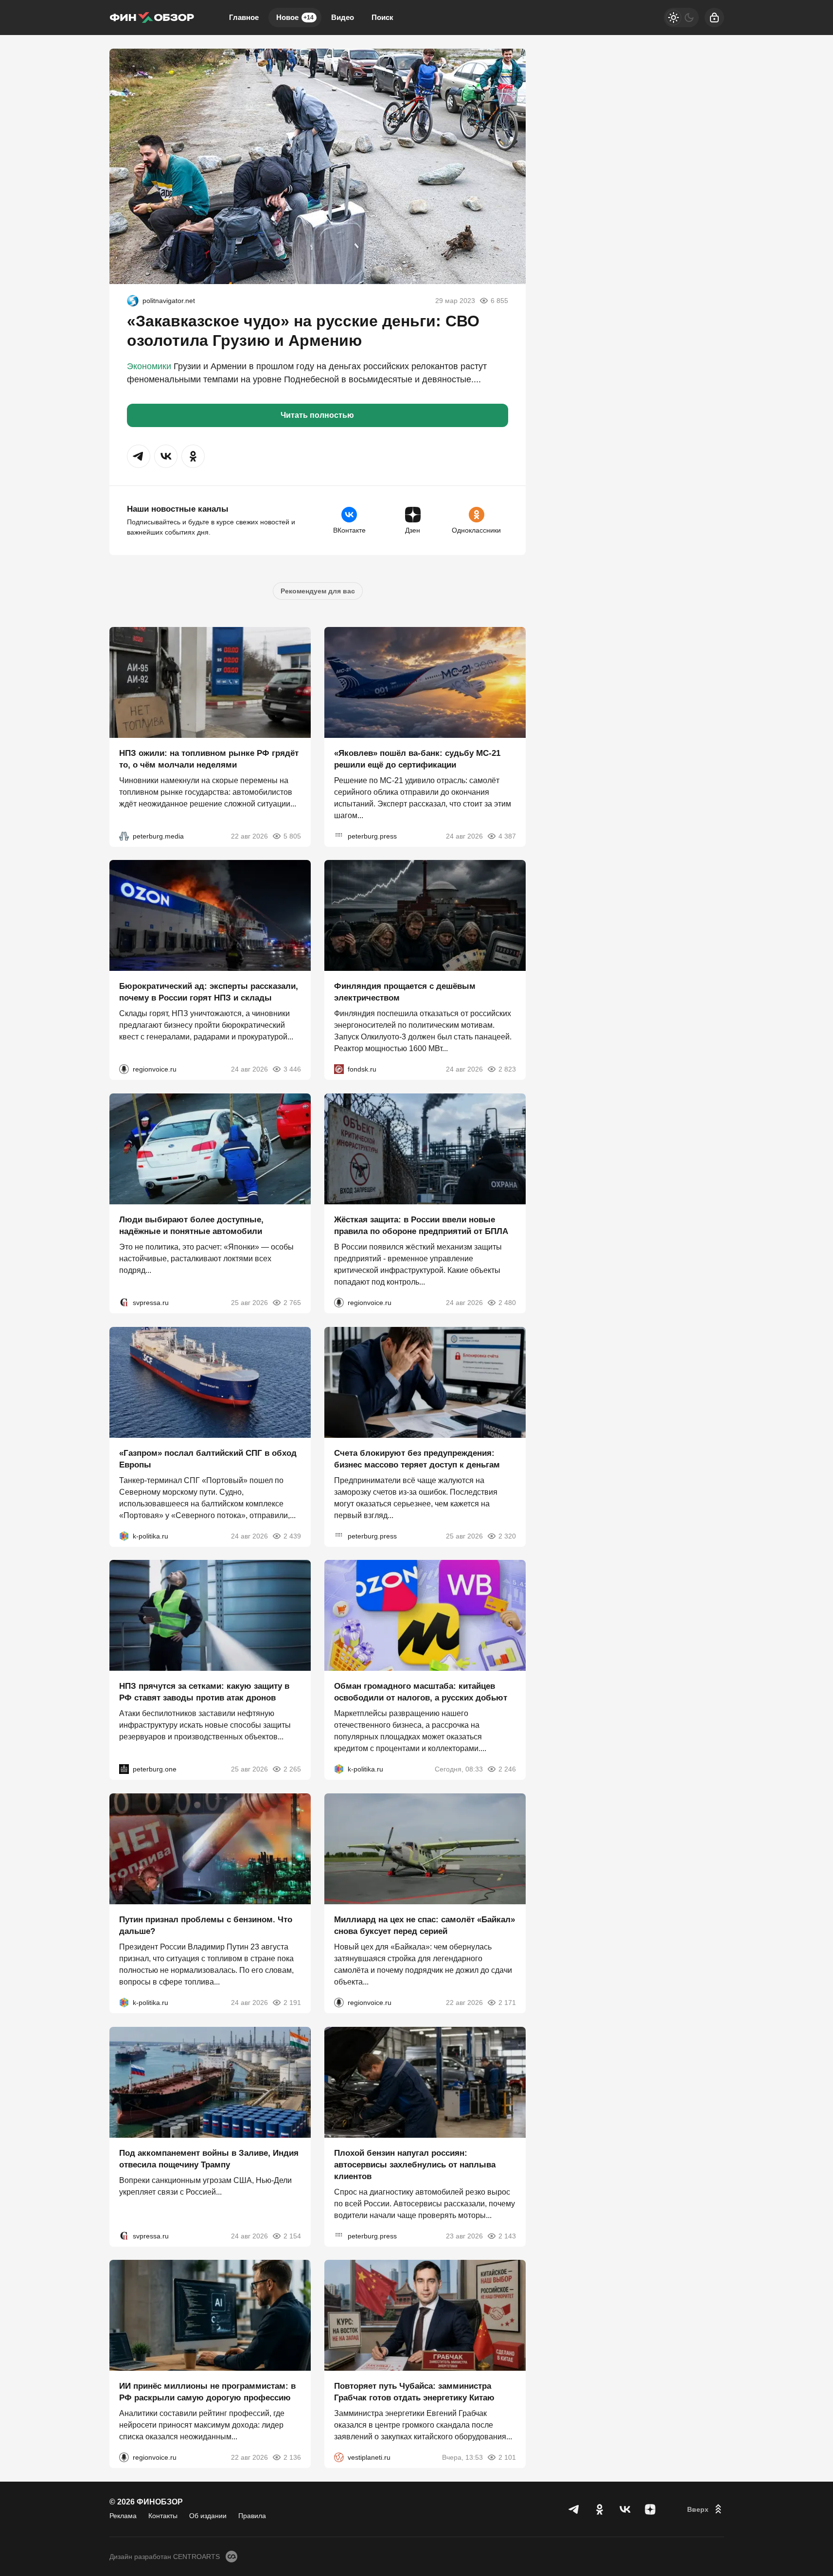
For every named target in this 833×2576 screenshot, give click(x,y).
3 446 (292, 1069)
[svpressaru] (124, 1303)
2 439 (292, 1536)
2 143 (507, 2236)
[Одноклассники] (600, 2509)
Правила (252, 2516)
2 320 (507, 1536)
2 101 (507, 2457)
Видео (343, 17)
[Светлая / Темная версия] (681, 18)
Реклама (123, 2516)
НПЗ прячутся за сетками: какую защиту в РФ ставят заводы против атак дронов (204, 1692)
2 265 (292, 1769)
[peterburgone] (124, 1769)
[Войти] (714, 18)
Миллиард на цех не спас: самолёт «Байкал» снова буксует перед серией (425, 1925)
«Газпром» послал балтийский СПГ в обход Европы (208, 1458)
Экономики (149, 366)
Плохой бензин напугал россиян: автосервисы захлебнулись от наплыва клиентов (415, 2164)
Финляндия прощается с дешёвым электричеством (405, 992)
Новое (295, 17)
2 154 (292, 2236)
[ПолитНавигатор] (133, 301)
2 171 (507, 2003)
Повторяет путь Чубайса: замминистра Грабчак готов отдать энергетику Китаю (414, 2392)
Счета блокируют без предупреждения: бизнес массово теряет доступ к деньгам (417, 1458)
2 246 (507, 1769)
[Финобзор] (152, 18)
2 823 (507, 1069)
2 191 (292, 2003)
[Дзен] (650, 2509)
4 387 (507, 836)
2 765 (292, 1303)
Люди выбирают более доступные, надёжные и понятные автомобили (191, 1225)
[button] (139, 456)
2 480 (507, 1303)
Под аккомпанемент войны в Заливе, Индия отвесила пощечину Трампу (209, 2158)
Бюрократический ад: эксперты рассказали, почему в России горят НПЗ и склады (209, 992)
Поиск (382, 17)
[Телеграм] (574, 2509)
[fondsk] (339, 1069)
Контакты (163, 2516)
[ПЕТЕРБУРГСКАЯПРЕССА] (339, 836)
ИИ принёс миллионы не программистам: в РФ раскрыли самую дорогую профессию (207, 2392)
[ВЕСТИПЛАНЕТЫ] (339, 2457)
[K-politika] (124, 1536)
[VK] (625, 2509)
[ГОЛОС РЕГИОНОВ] (124, 1069)
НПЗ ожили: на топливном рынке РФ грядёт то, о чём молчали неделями (209, 759)
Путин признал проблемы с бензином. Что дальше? (206, 1925)
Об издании (208, 2516)
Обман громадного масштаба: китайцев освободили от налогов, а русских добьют (421, 1692)
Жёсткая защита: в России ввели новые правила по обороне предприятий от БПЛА (421, 1225)
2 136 (292, 2457)
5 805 (292, 836)
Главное (244, 17)
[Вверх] (706, 2509)
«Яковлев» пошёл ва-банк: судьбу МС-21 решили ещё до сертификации (417, 759)
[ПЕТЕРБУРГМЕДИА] (124, 836)
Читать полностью (317, 415)
